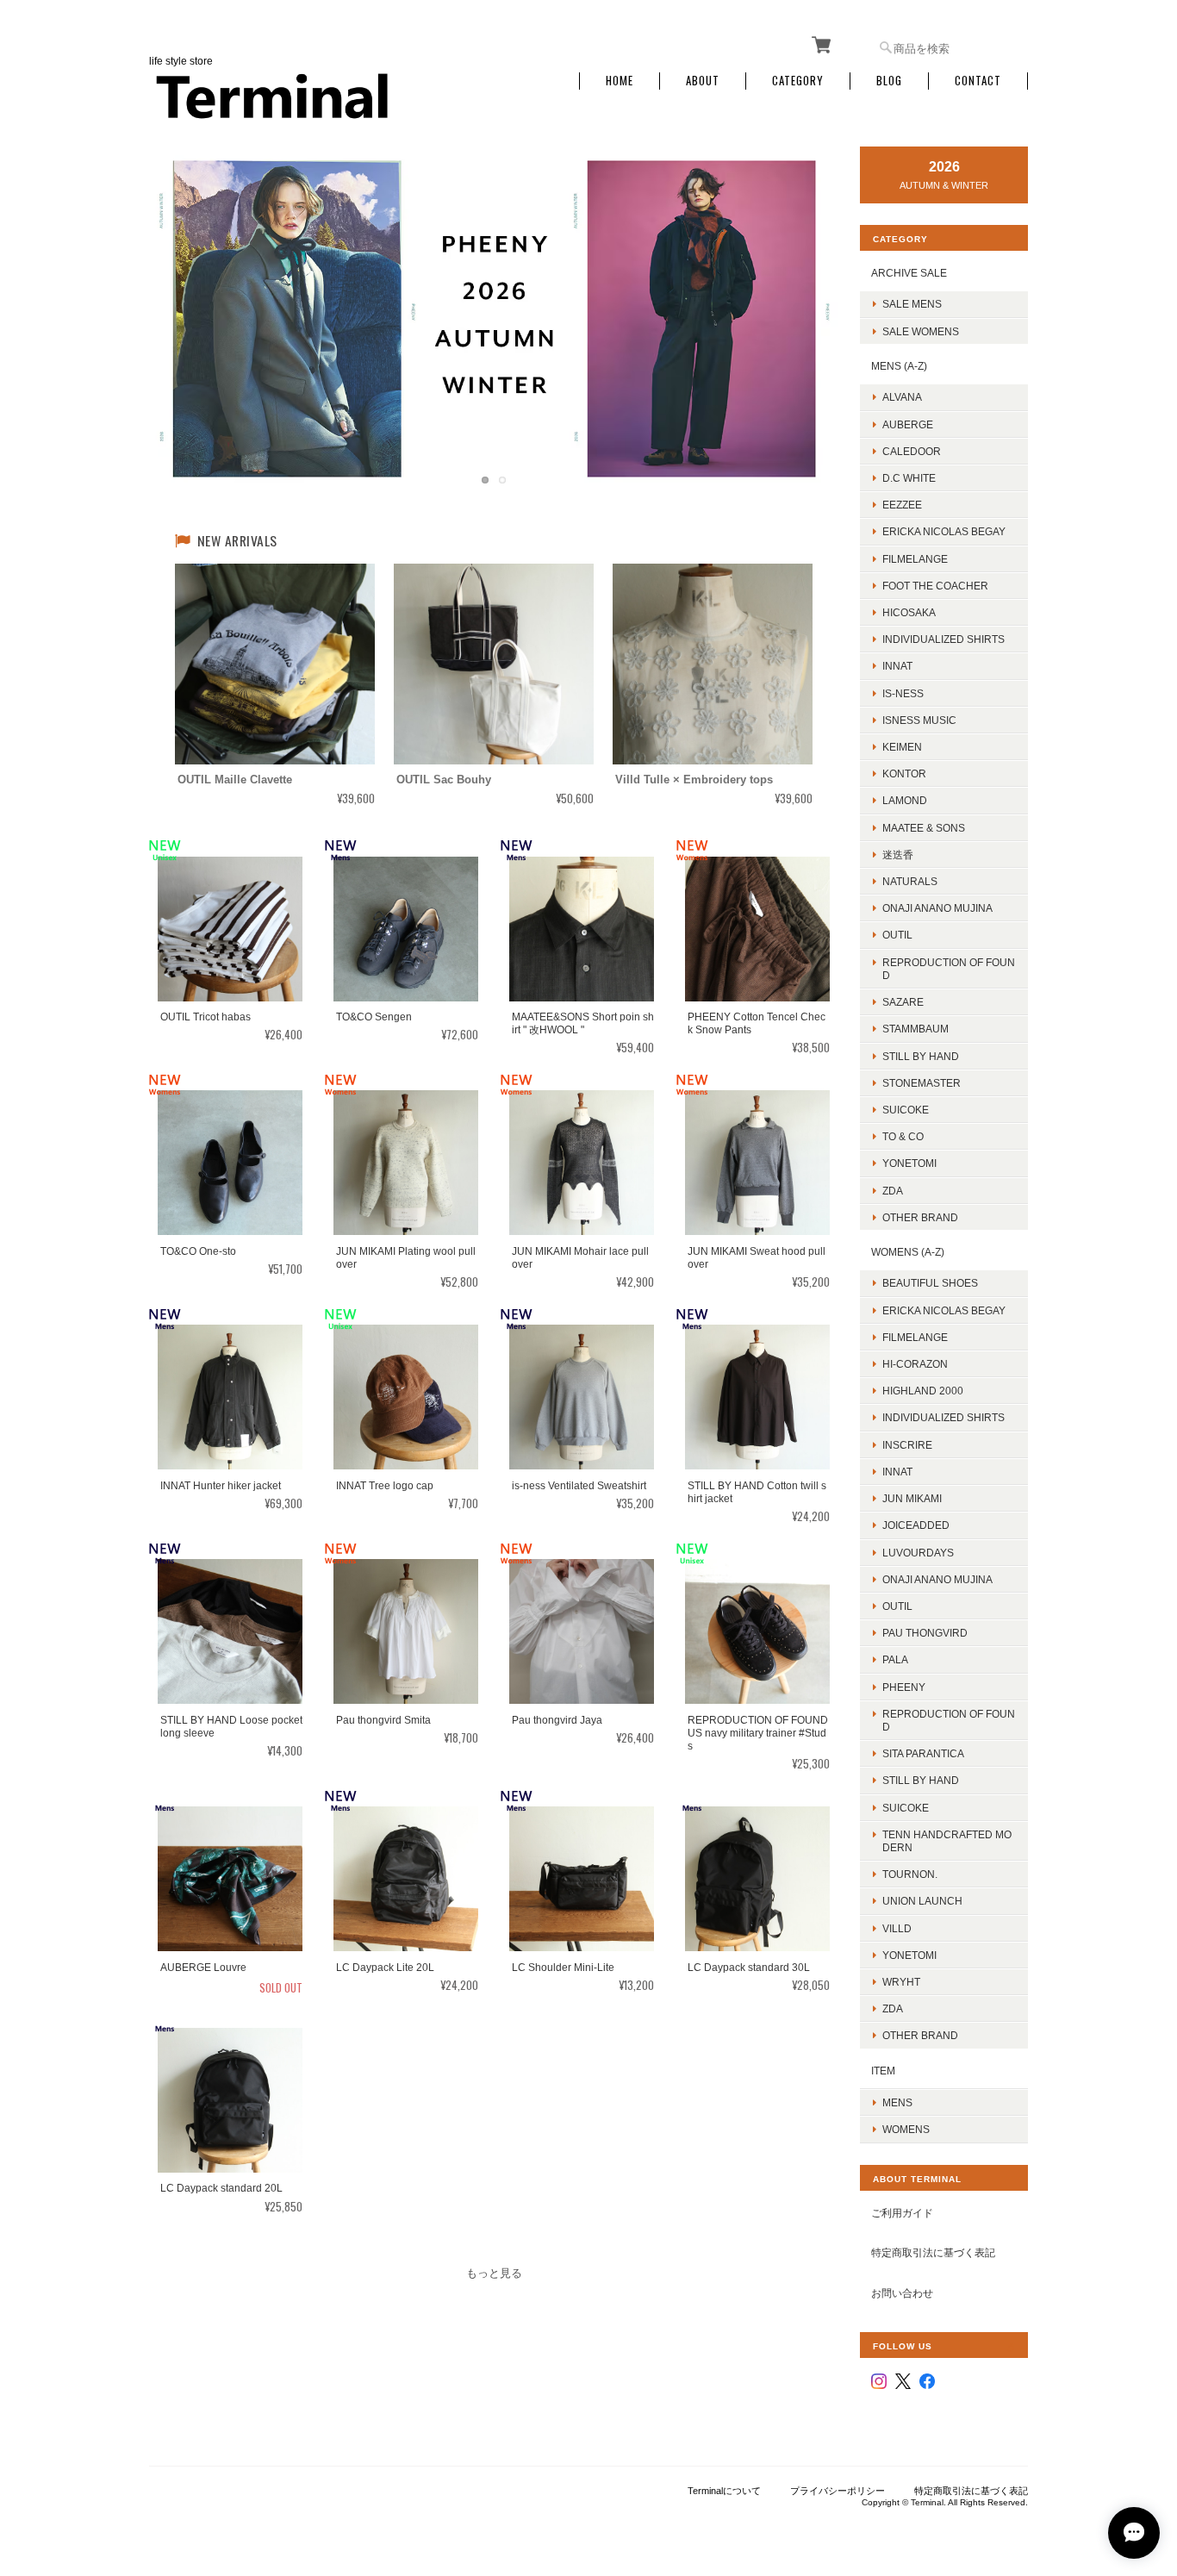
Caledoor (912, 451)
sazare (903, 1002)
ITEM (883, 2071)
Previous (179, 302)
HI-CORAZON (915, 1364)
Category (798, 81)
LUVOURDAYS (918, 1553)
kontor (904, 773)
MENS (897, 2102)
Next (808, 302)
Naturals (910, 881)
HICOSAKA (909, 612)
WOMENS (906, 2129)
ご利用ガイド (902, 2213)
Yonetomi (909, 1163)
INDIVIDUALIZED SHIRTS (943, 639)
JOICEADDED (916, 1525)
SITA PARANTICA (923, 1753)
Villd (897, 1928)
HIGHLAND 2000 (923, 1391)
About (703, 81)
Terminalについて (724, 2491)
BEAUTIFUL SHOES (930, 1283)
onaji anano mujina (937, 908)
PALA (895, 1659)
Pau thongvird (925, 1633)
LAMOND (905, 800)
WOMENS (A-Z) (908, 1252)
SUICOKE (906, 1110)
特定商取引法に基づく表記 (933, 2252)
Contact (978, 81)
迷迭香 (898, 855)
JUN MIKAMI (912, 1498)
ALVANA (902, 397)
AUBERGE (908, 424)
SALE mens (912, 304)
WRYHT (901, 1982)
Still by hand (921, 1056)
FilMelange (915, 559)
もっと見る (494, 2273)
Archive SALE (909, 273)
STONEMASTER (922, 1083)
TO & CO (903, 1136)
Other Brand (920, 1217)
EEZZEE (902, 505)
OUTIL (897, 935)
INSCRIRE (907, 1445)
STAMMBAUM (915, 1029)
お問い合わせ (902, 2293)
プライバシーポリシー (838, 2491)
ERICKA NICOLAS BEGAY (944, 531)
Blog (889, 81)
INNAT (897, 666)
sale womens (921, 331)
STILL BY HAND (921, 1780)
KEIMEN (902, 747)
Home (620, 81)
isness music (919, 720)
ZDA (893, 1191)
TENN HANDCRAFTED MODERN (947, 1841)
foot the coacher (935, 586)
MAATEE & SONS (924, 828)
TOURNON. (910, 1874)
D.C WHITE (909, 478)
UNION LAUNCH (922, 1901)
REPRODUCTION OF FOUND (949, 969)
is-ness (903, 693)
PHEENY (904, 1687)
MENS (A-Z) (899, 366)
